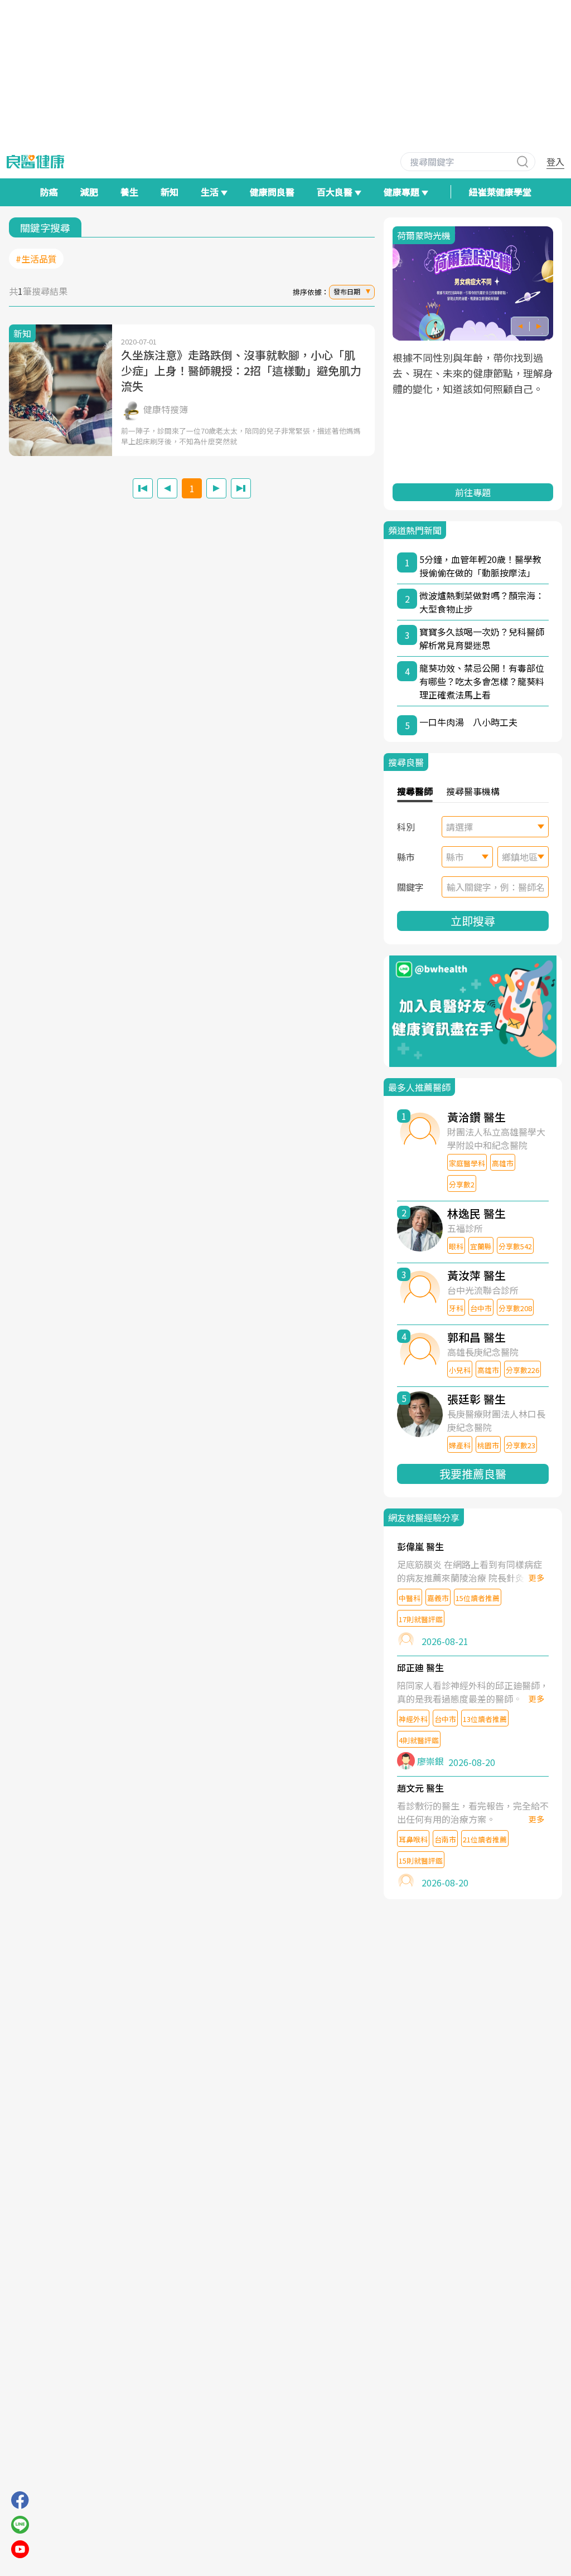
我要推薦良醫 (473, 1474)
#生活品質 (36, 259)
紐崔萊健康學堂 (500, 192)
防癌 (49, 192)
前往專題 (473, 492)
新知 (170, 192)
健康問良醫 (272, 192)
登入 (555, 162)
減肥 (89, 192)
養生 (129, 192)
